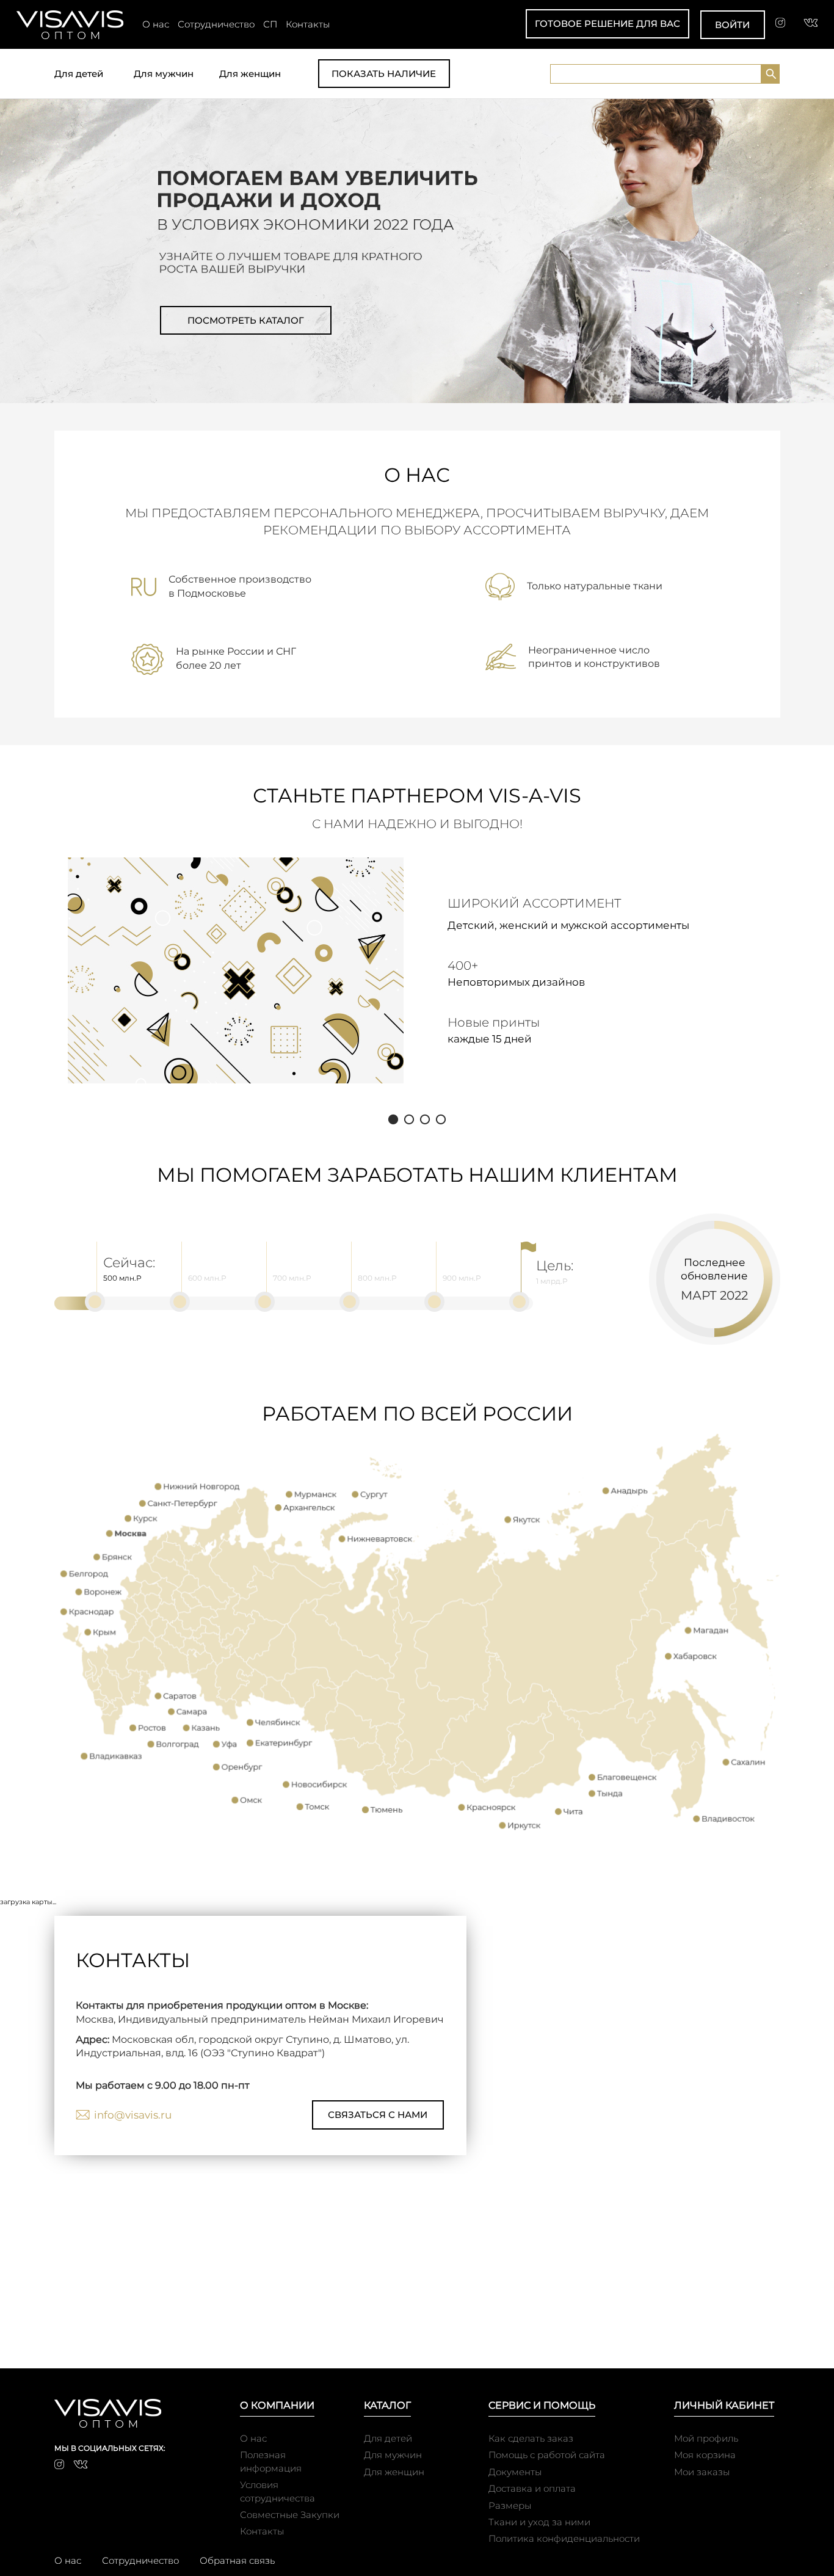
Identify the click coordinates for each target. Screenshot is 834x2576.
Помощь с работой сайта (547, 2455)
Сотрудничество (216, 24)
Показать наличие (384, 74)
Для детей (79, 74)
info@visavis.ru (133, 2115)
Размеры (510, 2505)
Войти (732, 25)
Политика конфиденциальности (564, 2538)
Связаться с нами (378, 2115)
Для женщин (250, 74)
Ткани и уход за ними (539, 2522)
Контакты (308, 24)
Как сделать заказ (531, 2438)
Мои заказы (702, 2472)
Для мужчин (164, 74)
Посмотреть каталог (246, 320)
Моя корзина (705, 2455)
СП (270, 24)
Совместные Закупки (290, 2515)
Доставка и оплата (532, 2488)
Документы (515, 2472)
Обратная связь (237, 2560)
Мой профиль (706, 2438)
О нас (156, 24)
